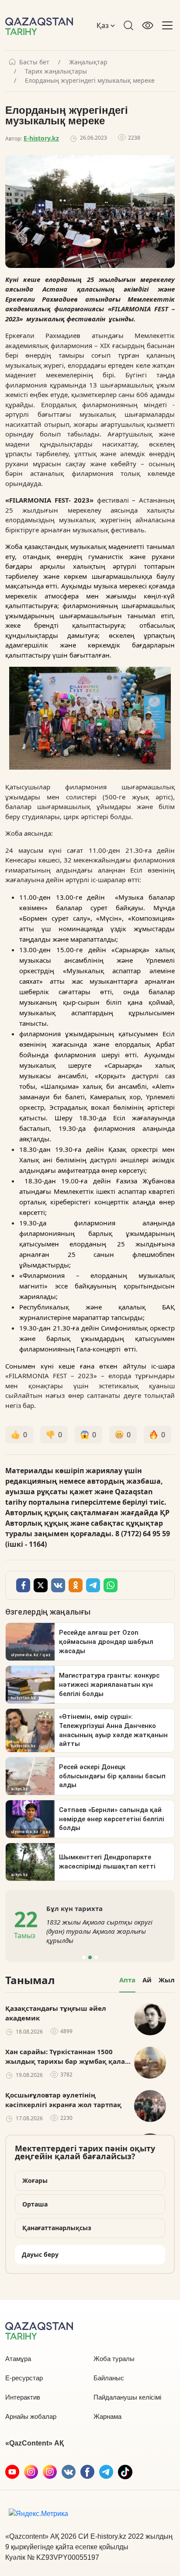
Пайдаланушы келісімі (127, 2397)
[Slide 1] (84, 1957)
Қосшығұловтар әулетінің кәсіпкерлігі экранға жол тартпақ (63, 2100)
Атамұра (18, 2359)
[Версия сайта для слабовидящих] (148, 25)
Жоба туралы (114, 2359)
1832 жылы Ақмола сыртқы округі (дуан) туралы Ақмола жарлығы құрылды (99, 1931)
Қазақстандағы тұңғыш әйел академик (56, 2013)
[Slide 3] (96, 1957)
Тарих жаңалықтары (56, 71)
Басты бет (34, 62)
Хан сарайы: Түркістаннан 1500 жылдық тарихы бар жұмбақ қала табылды (65, 2057)
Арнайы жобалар (31, 2416)
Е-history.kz (41, 138)
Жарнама (107, 2416)
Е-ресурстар (24, 2378)
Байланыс (109, 2378)
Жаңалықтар (88, 62)
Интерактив (23, 2397)
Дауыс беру (40, 2254)
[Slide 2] (90, 1957)
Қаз (104, 25)
